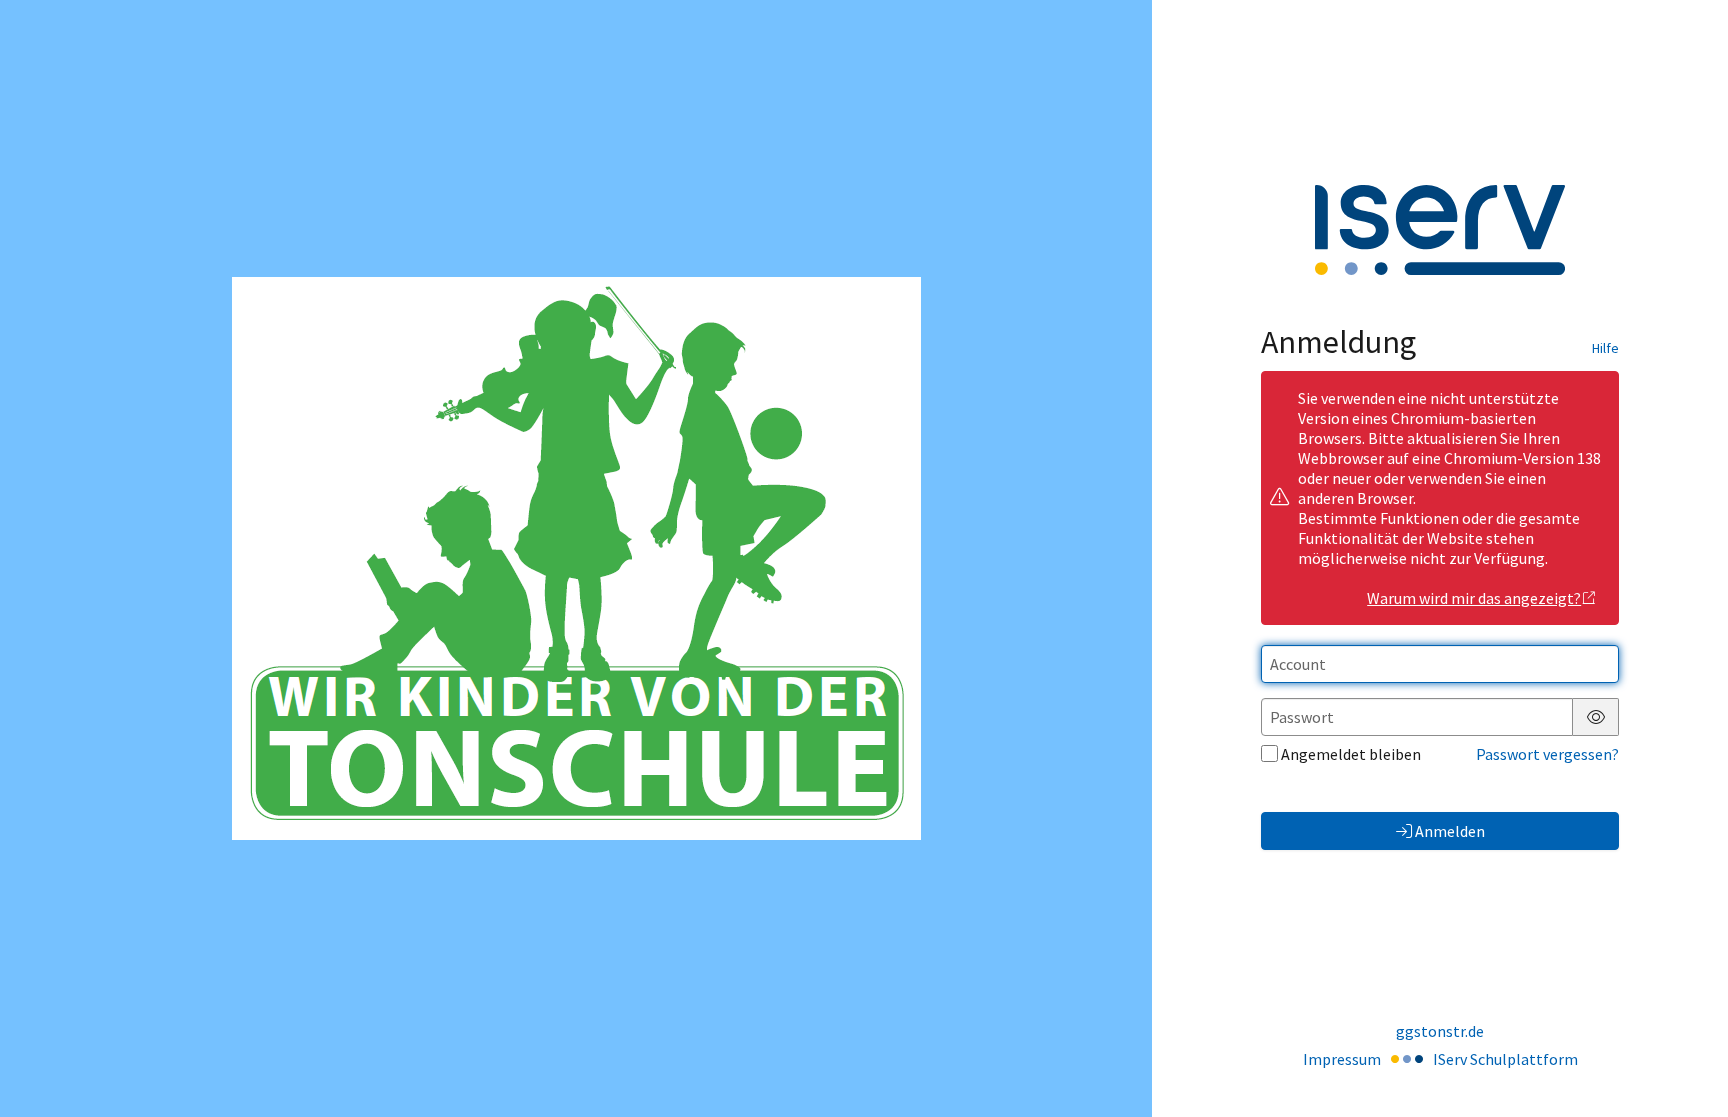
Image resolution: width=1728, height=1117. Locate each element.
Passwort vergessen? (1547, 754)
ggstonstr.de (1440, 1031)
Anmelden (1450, 831)
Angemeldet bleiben (1351, 754)
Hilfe (1605, 348)
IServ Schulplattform (1505, 1059)
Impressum (1342, 1059)
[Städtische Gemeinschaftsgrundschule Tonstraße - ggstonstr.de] (576, 558)
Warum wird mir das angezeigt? (1474, 598)
